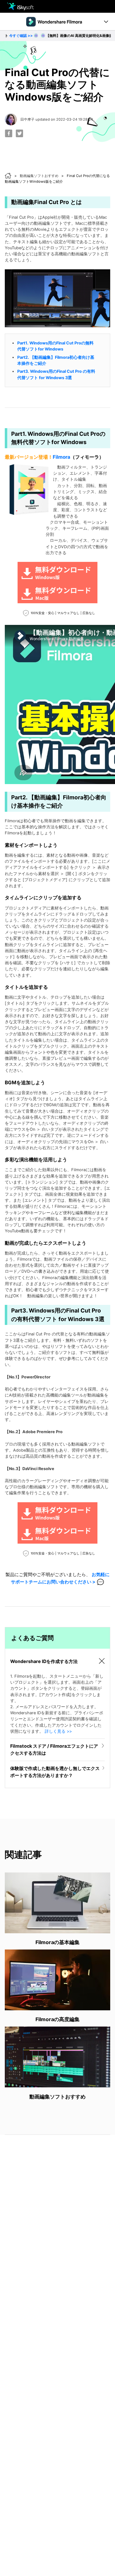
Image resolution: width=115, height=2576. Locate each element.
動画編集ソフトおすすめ (39, 176)
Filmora (61, 457)
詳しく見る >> (58, 1731)
